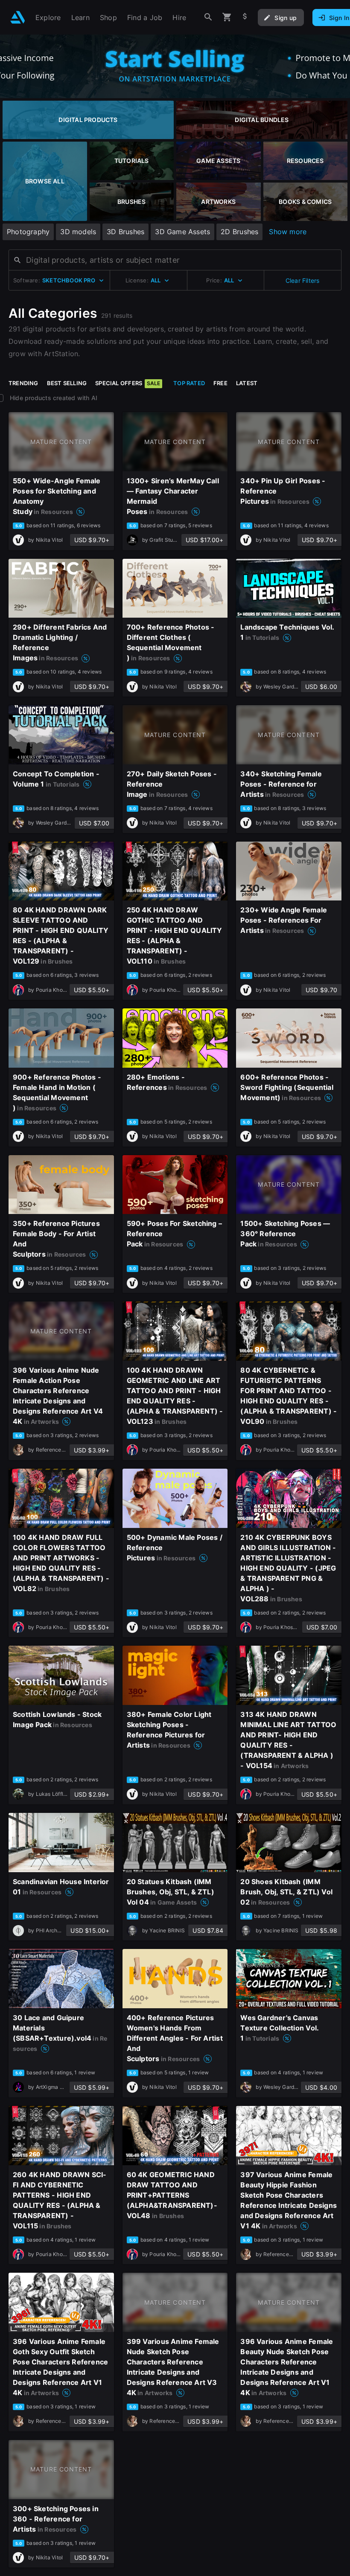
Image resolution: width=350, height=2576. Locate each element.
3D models (78, 232)
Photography (28, 232)
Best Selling (67, 383)
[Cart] (227, 17)
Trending (23, 383)
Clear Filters (303, 280)
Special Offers (128, 383)
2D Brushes (239, 232)
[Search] (208, 17)
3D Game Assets (182, 232)
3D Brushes (125, 232)
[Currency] (245, 17)
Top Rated (189, 383)
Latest (247, 383)
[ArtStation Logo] (18, 17)
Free (220, 383)
